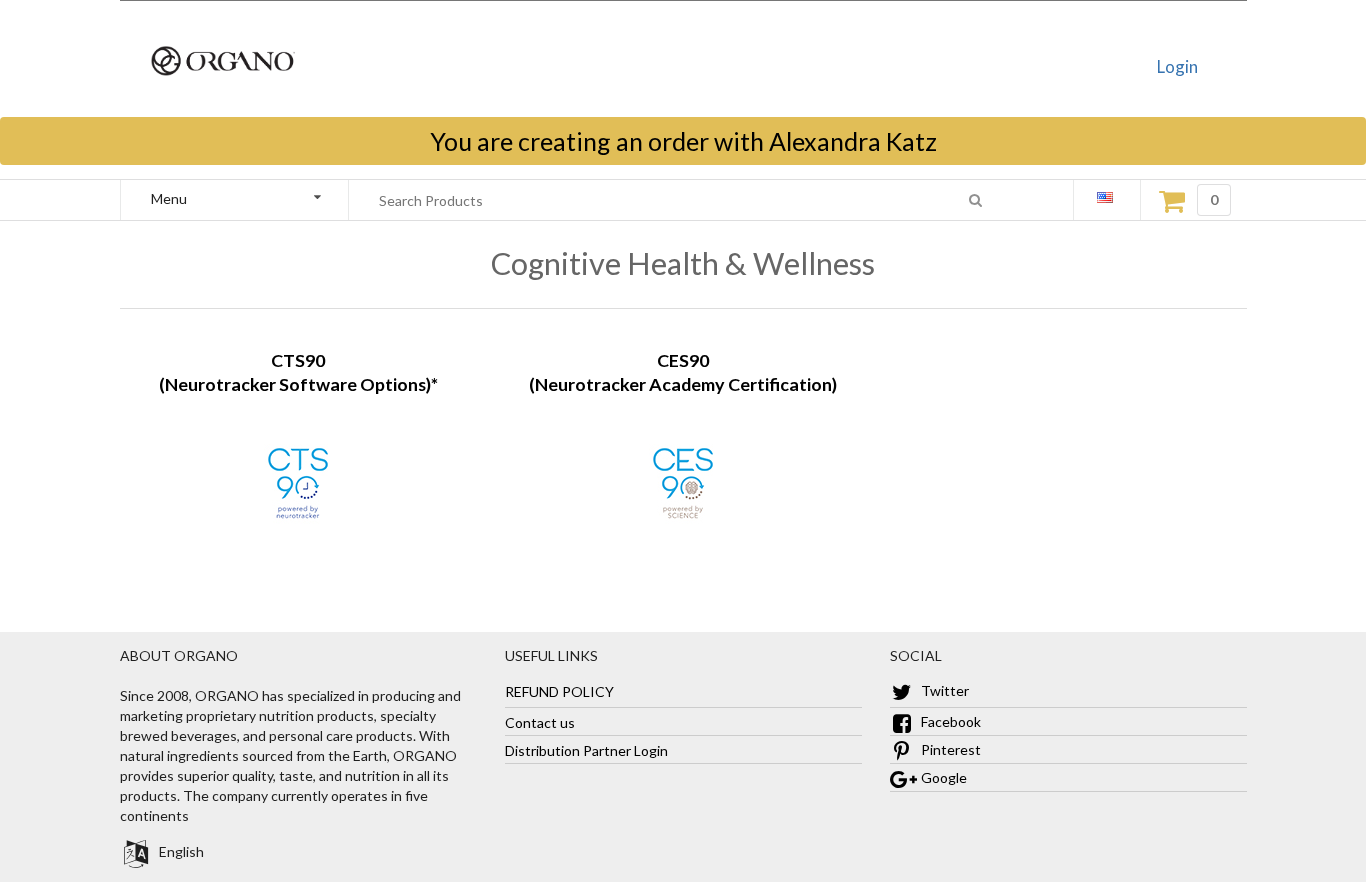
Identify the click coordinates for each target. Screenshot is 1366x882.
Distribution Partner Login (586, 749)
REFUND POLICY (559, 690)
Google (942, 777)
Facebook (949, 721)
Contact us (540, 721)
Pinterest (949, 749)
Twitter (943, 690)
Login (1177, 66)
